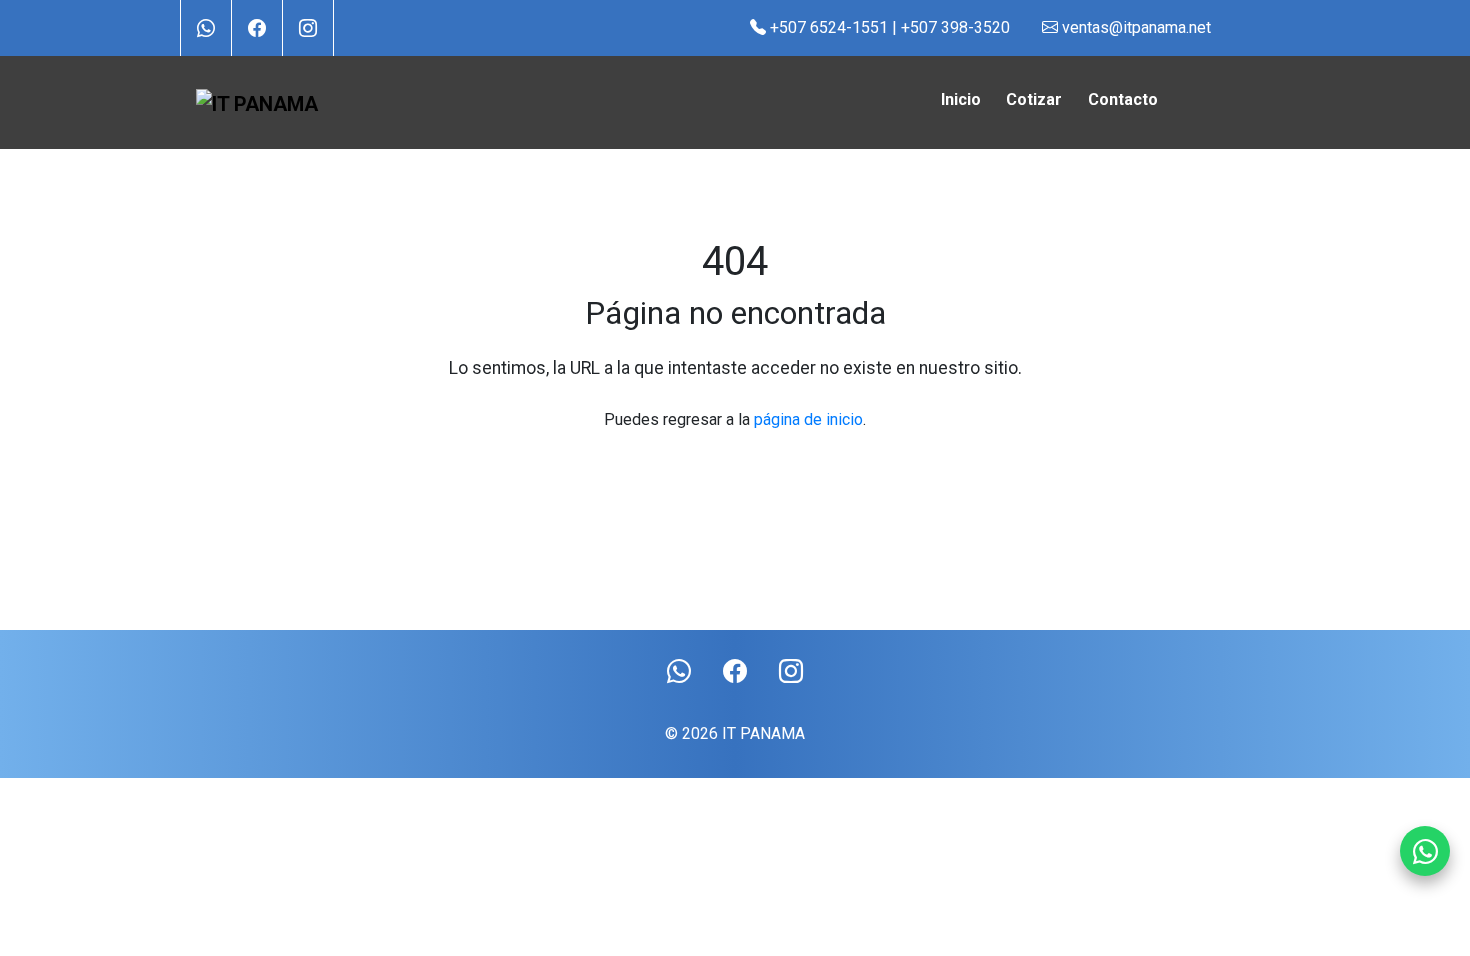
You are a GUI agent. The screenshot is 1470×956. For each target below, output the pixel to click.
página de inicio (808, 419)
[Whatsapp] (1425, 851)
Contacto (1123, 99)
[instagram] (308, 27)
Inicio (961, 99)
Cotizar (1034, 99)
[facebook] (257, 27)
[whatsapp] (206, 27)
